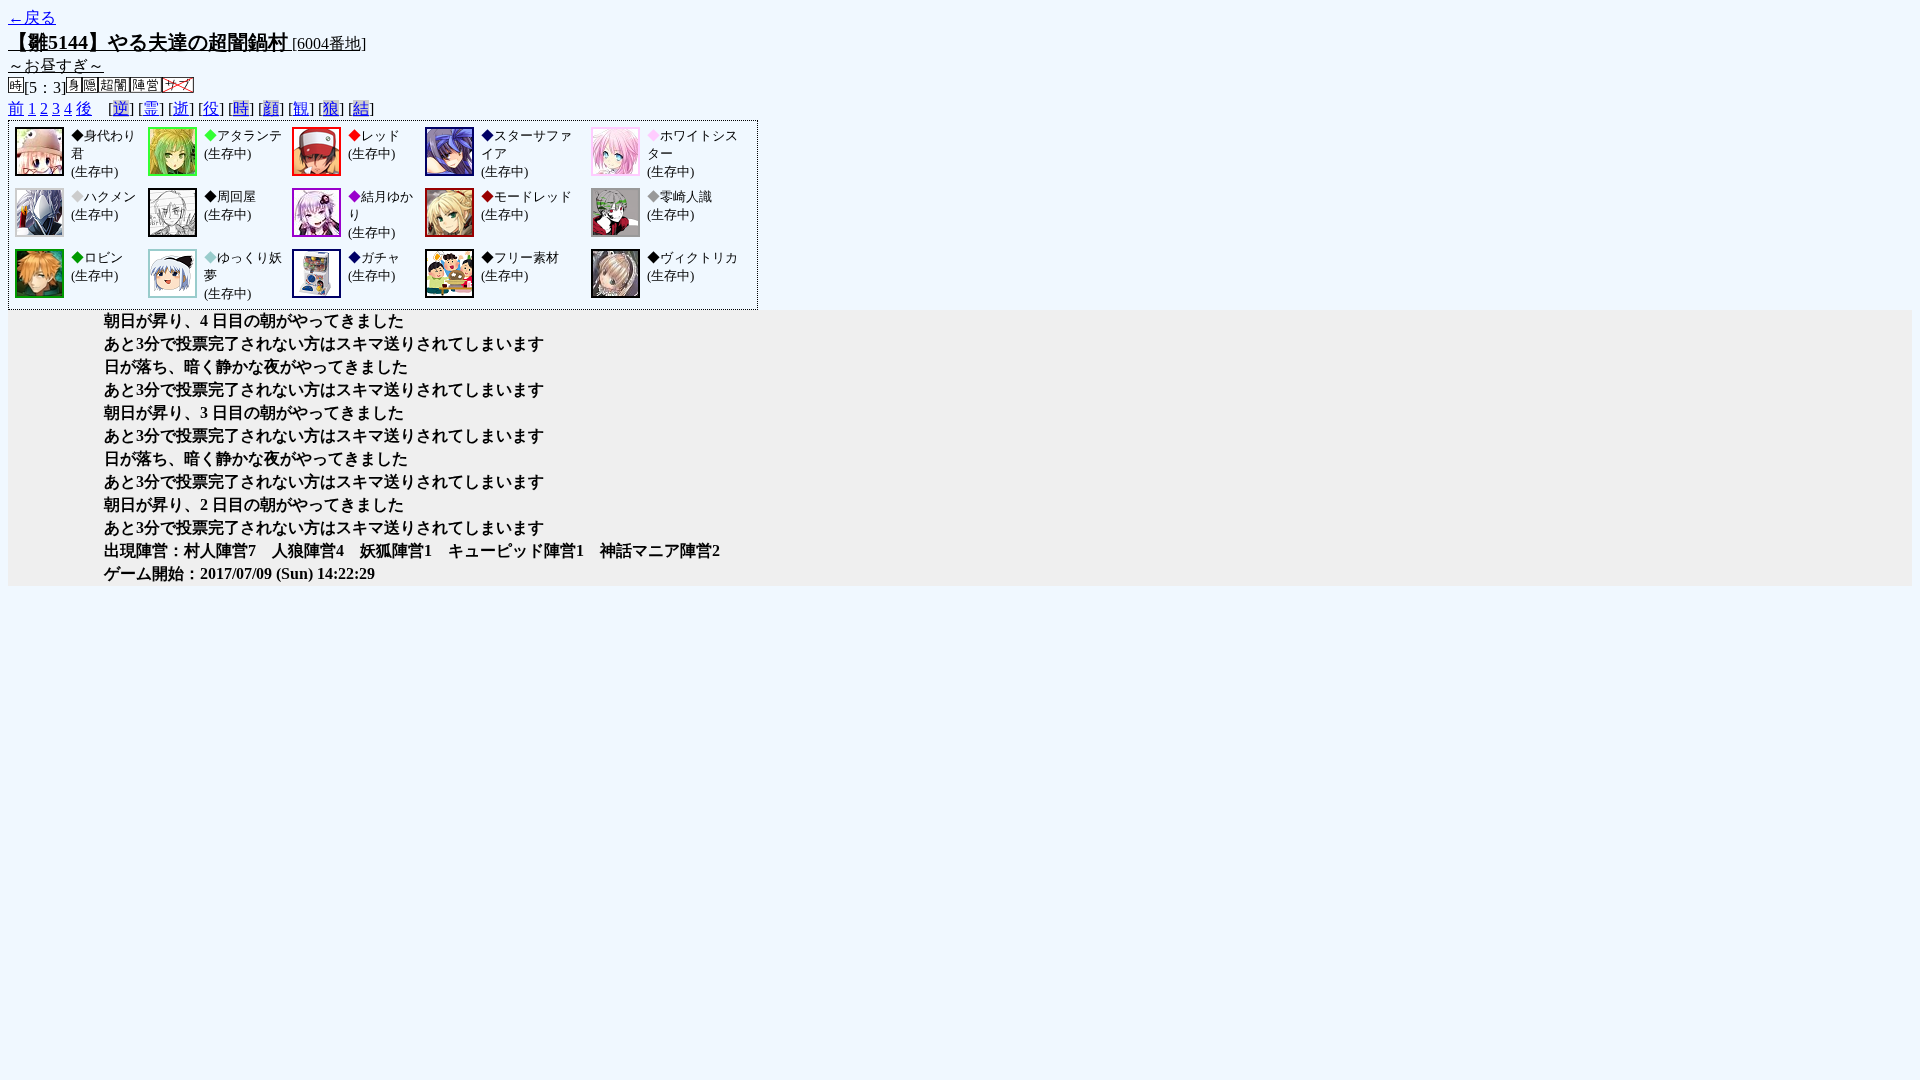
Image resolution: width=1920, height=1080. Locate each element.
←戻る (32, 17)
